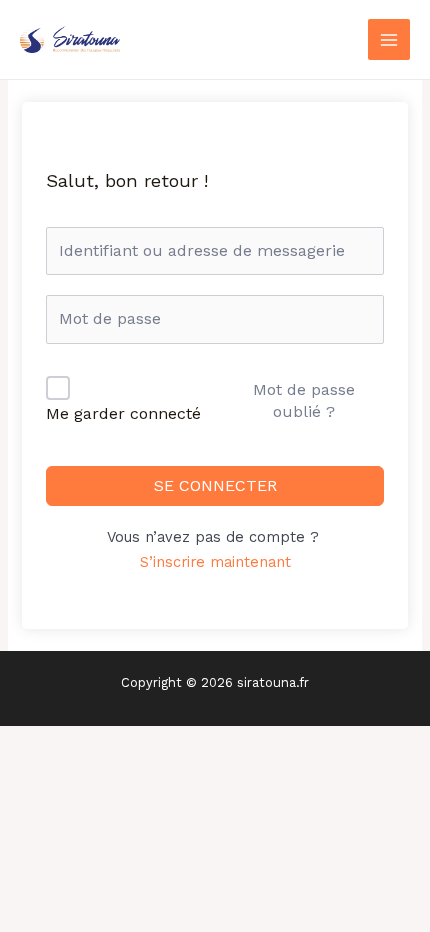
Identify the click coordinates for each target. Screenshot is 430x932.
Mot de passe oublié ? (304, 400)
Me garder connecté (123, 413)
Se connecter (215, 485)
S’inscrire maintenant (215, 562)
